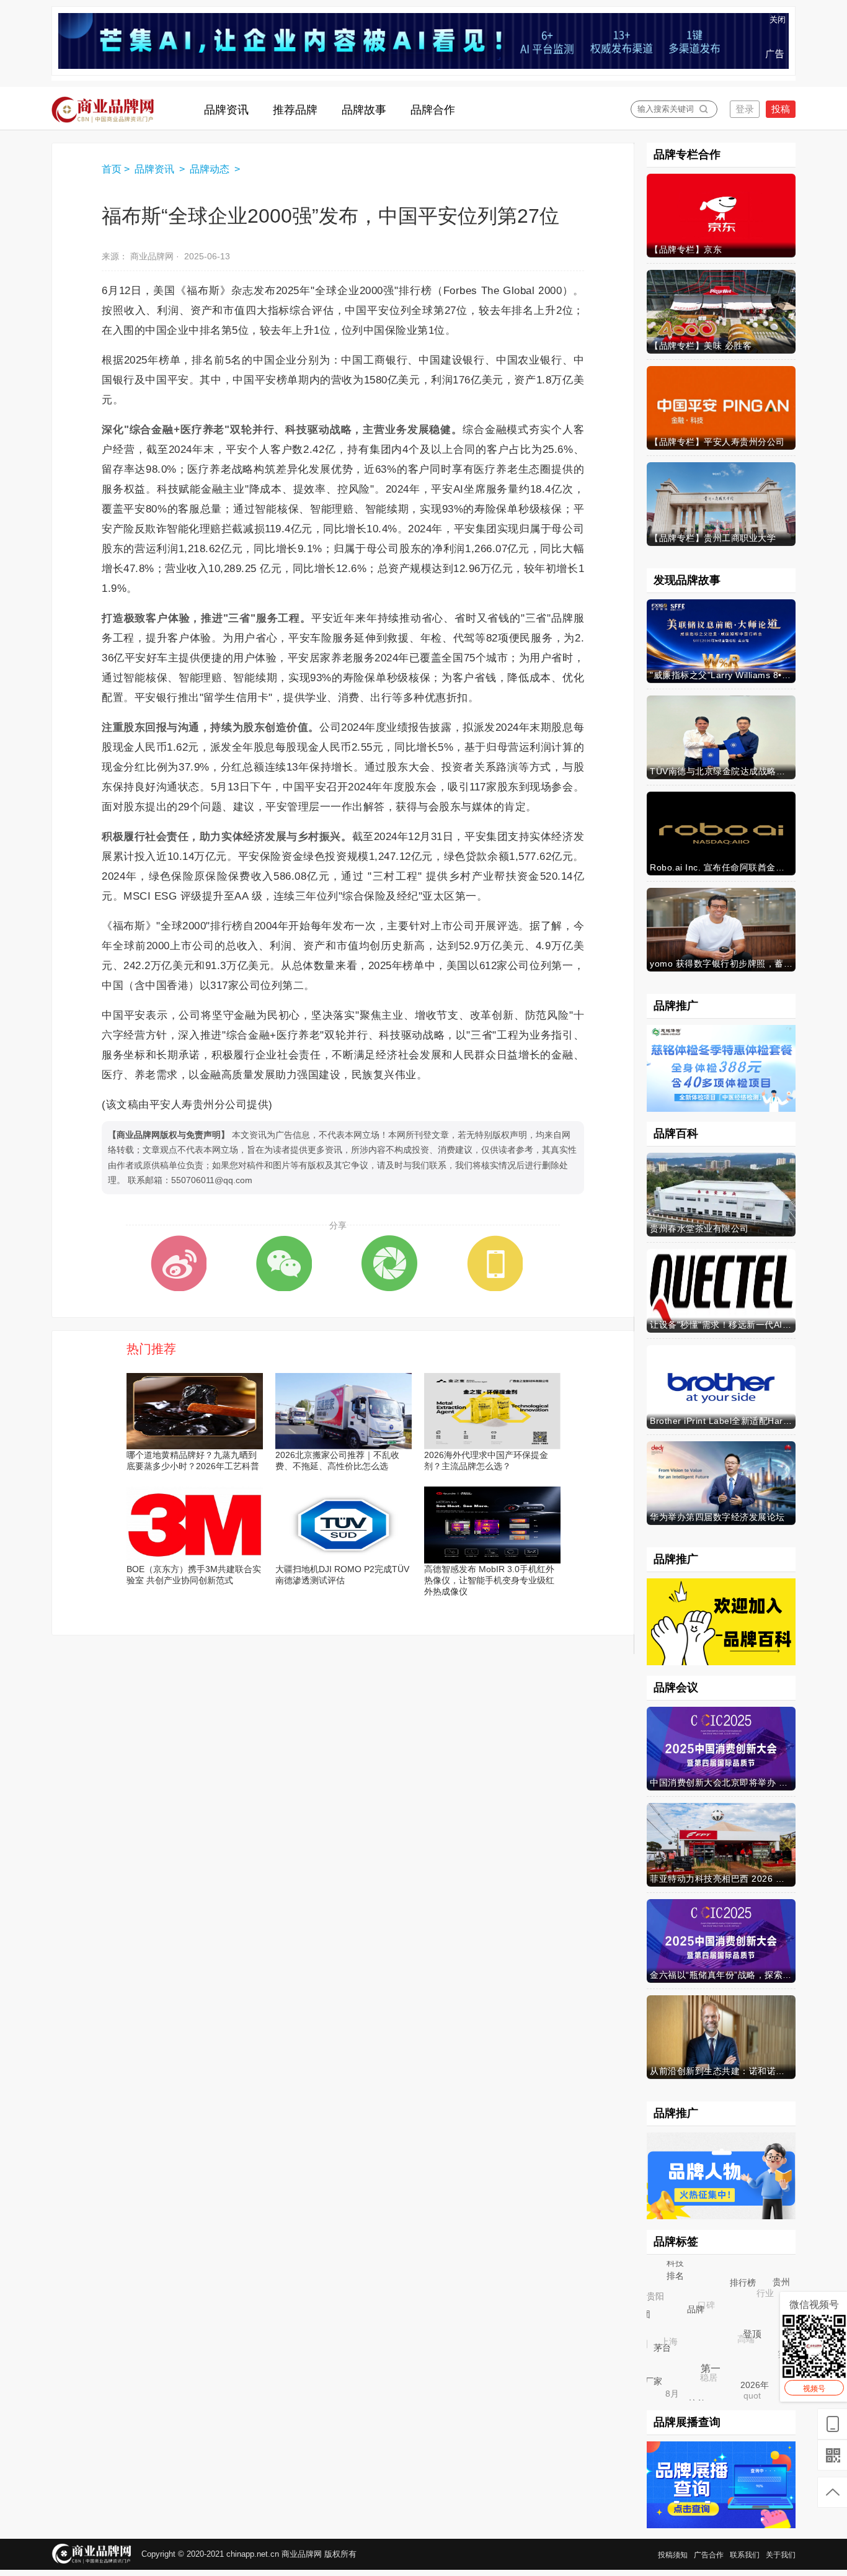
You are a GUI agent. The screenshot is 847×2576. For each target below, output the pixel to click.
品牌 (704, 2318)
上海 (662, 2335)
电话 (792, 2343)
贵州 (784, 2285)
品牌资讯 (156, 169)
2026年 (760, 2390)
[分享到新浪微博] (179, 1263)
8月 (668, 2390)
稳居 (701, 2369)
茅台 (669, 2355)
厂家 (655, 2383)
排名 (681, 2281)
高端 (737, 2330)
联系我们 (745, 2555)
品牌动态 (211, 169)
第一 (719, 2377)
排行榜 (750, 2290)
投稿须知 (673, 2555)
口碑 (698, 2296)
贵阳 (652, 2293)
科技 (675, 2262)
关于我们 (781, 2555)
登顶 (760, 2342)
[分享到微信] (284, 1263)
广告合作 (709, 2555)
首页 (112, 169)
